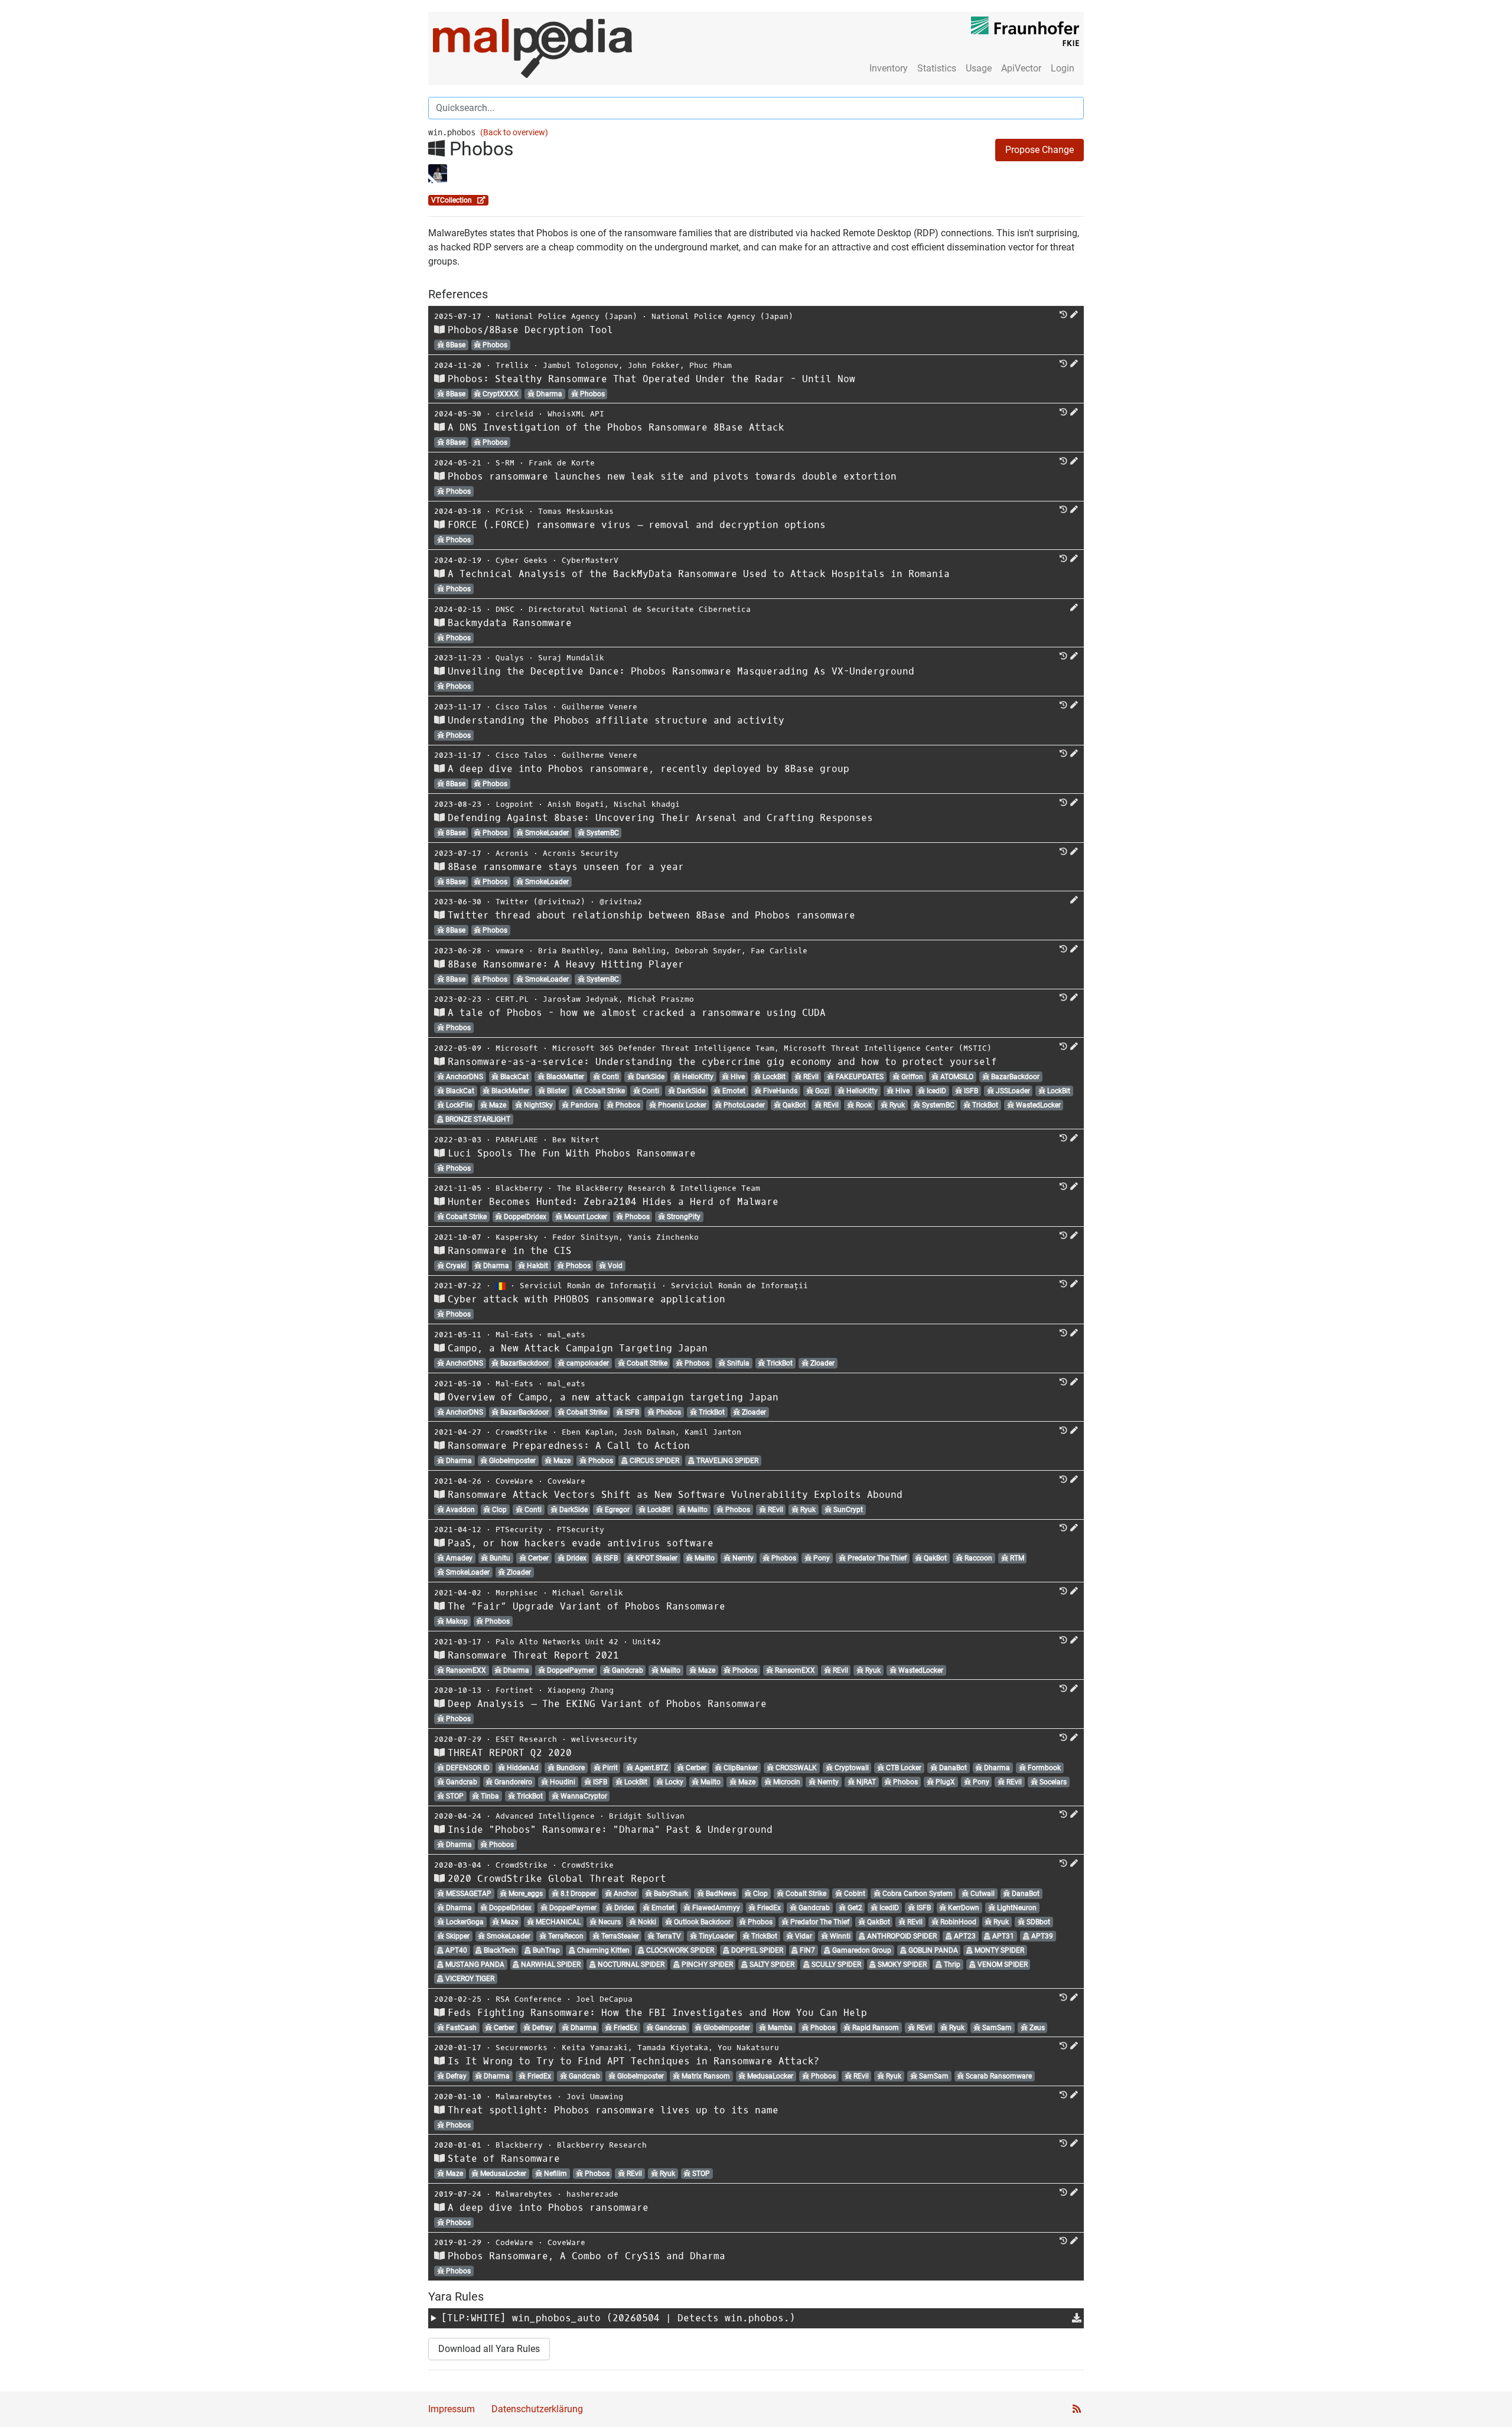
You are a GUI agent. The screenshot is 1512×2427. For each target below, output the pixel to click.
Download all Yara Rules (489, 2349)
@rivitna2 (621, 902)
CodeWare (514, 2242)
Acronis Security (581, 853)
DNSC (505, 609)
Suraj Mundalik (571, 658)
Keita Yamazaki (595, 2048)
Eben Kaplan (588, 1432)
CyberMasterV (590, 560)
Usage (979, 68)
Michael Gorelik (588, 1593)
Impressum (452, 2409)
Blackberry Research (602, 2145)
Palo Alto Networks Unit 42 (557, 1642)
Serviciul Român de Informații (588, 1286)
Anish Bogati (576, 804)
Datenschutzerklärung (537, 2409)
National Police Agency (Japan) (566, 316)
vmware (510, 951)
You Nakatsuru (748, 2048)
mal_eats (566, 1335)
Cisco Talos (522, 707)
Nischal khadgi (647, 804)
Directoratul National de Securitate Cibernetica (640, 609)
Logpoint (514, 804)
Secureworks (522, 2048)
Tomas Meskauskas (576, 511)
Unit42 (647, 1642)
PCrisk (510, 511)
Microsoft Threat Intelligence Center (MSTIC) (888, 1048)
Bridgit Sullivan (647, 1816)
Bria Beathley (569, 951)
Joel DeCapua (604, 1999)
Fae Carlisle (779, 951)
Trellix (512, 365)
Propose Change (1039, 150)
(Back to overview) (514, 133)
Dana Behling (637, 951)
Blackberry (519, 1188)
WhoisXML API (576, 414)
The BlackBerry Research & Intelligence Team (659, 1188)
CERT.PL (512, 999)
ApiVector (1021, 68)
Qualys (510, 658)
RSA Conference (529, 1999)
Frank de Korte (562, 463)
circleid (514, 414)
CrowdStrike (522, 1432)
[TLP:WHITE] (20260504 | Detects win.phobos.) (618, 2318)
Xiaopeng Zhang (581, 1690)
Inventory (889, 68)
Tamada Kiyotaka (673, 2048)
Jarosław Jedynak (581, 999)
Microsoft (517, 1048)
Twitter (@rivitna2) (540, 902)
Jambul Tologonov (581, 365)
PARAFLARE (517, 1140)
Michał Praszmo (661, 999)
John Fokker (654, 365)
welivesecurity (604, 1739)
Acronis (512, 853)
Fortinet (514, 1690)
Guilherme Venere (599, 707)
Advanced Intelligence (545, 1816)
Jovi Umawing (595, 2097)
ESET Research (526, 1739)
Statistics (937, 68)
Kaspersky (517, 1237)
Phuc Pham (711, 365)
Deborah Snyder (708, 951)
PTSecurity (519, 1530)
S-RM (505, 463)
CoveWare (514, 1481)
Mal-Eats (514, 1335)
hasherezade (592, 2194)
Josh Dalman (649, 1432)
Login (1063, 68)
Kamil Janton (713, 1432)
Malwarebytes (524, 2097)
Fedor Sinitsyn (585, 1237)
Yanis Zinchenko (663, 1237)
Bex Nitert (576, 1140)
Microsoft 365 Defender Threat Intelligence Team (663, 1048)
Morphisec (517, 1593)
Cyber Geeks (522, 560)
